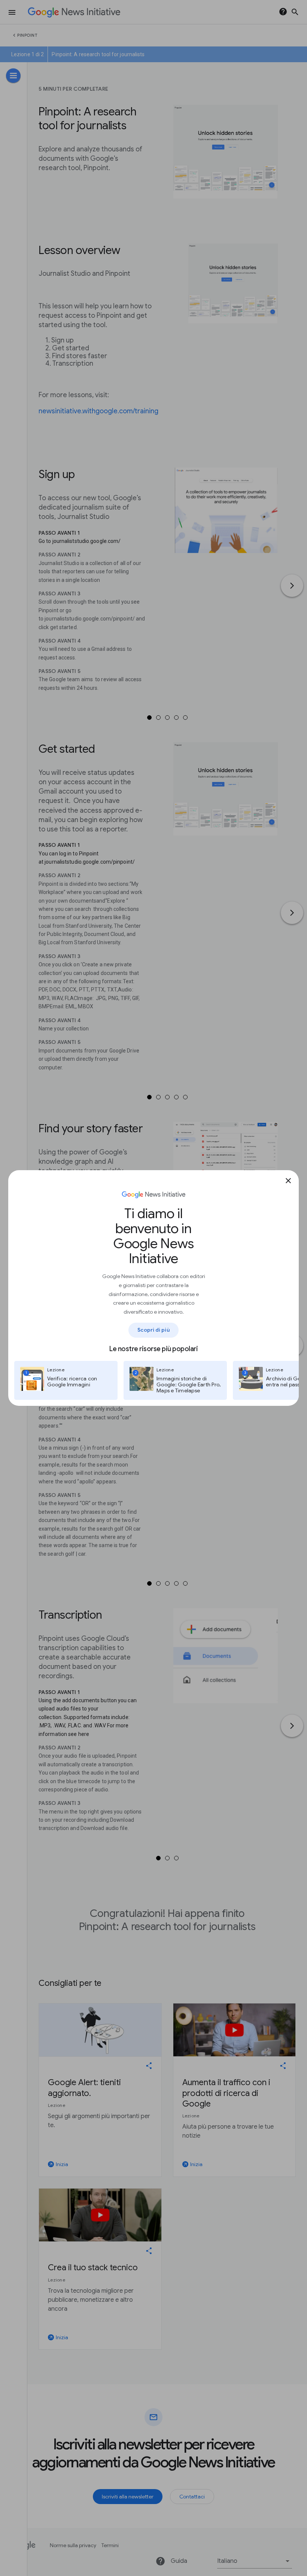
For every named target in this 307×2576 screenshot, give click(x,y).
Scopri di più (153, 1330)
